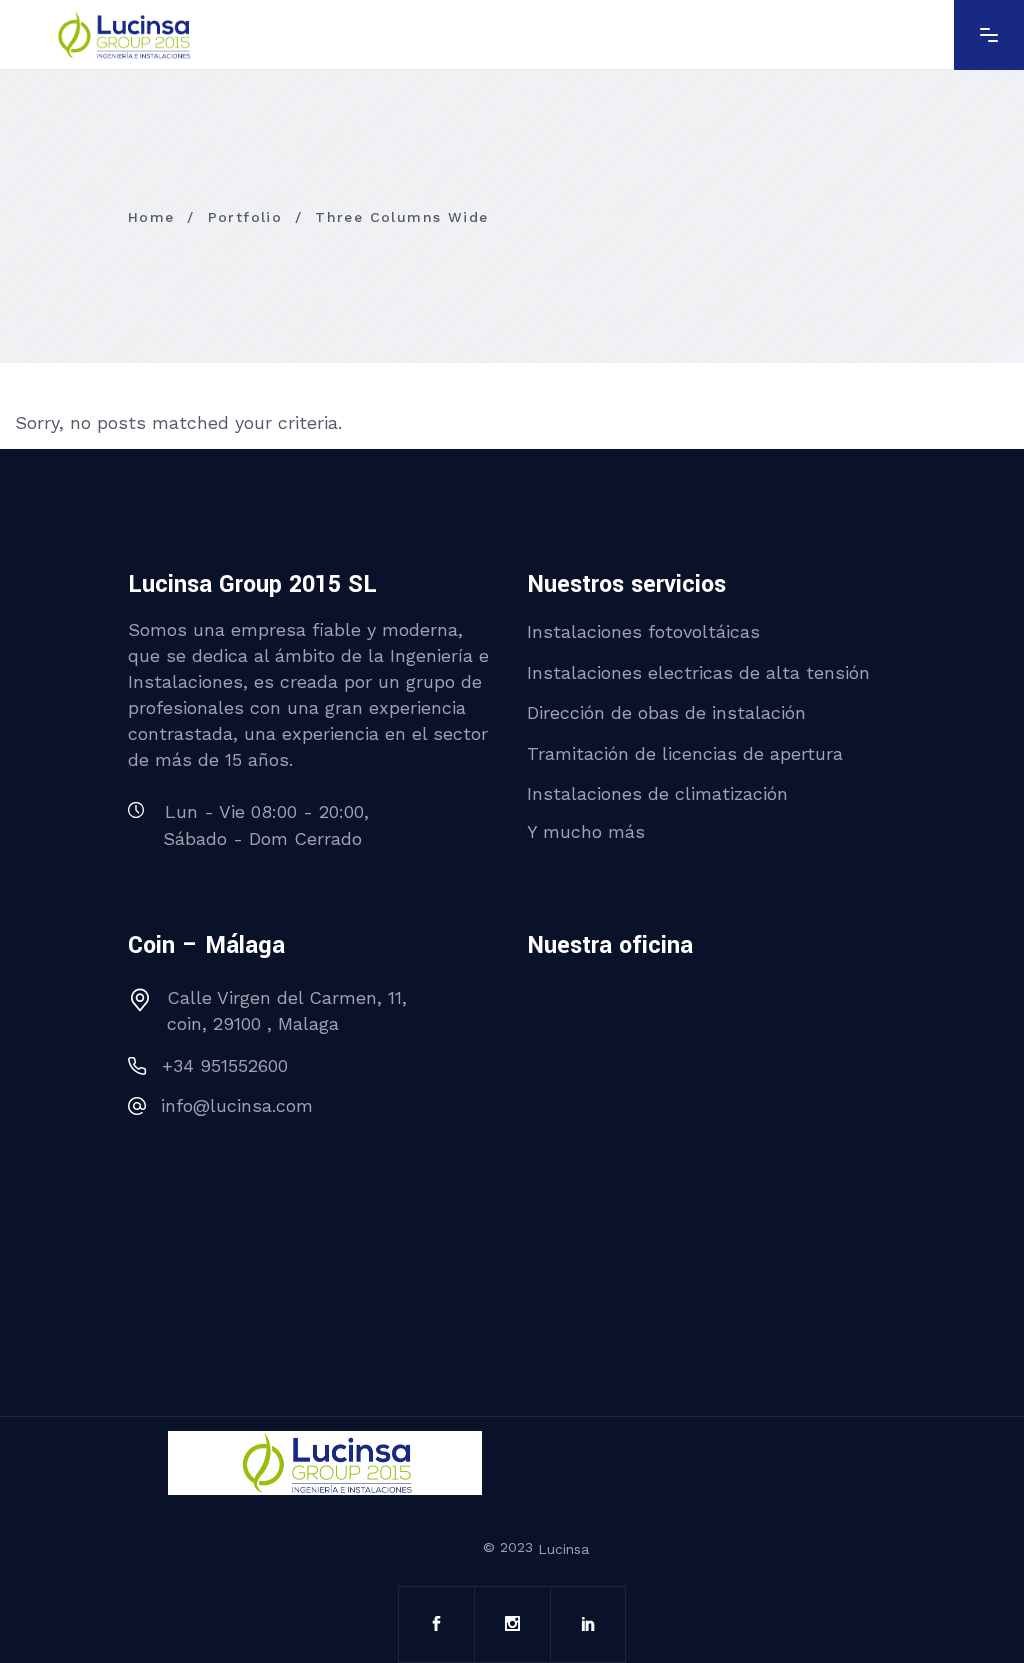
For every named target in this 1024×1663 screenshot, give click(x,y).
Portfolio (245, 217)
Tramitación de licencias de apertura (685, 752)
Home (151, 217)
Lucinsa (563, 1549)
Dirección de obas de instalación (666, 712)
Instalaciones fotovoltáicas (643, 631)
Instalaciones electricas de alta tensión (698, 671)
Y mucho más (586, 830)
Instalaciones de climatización (657, 793)
